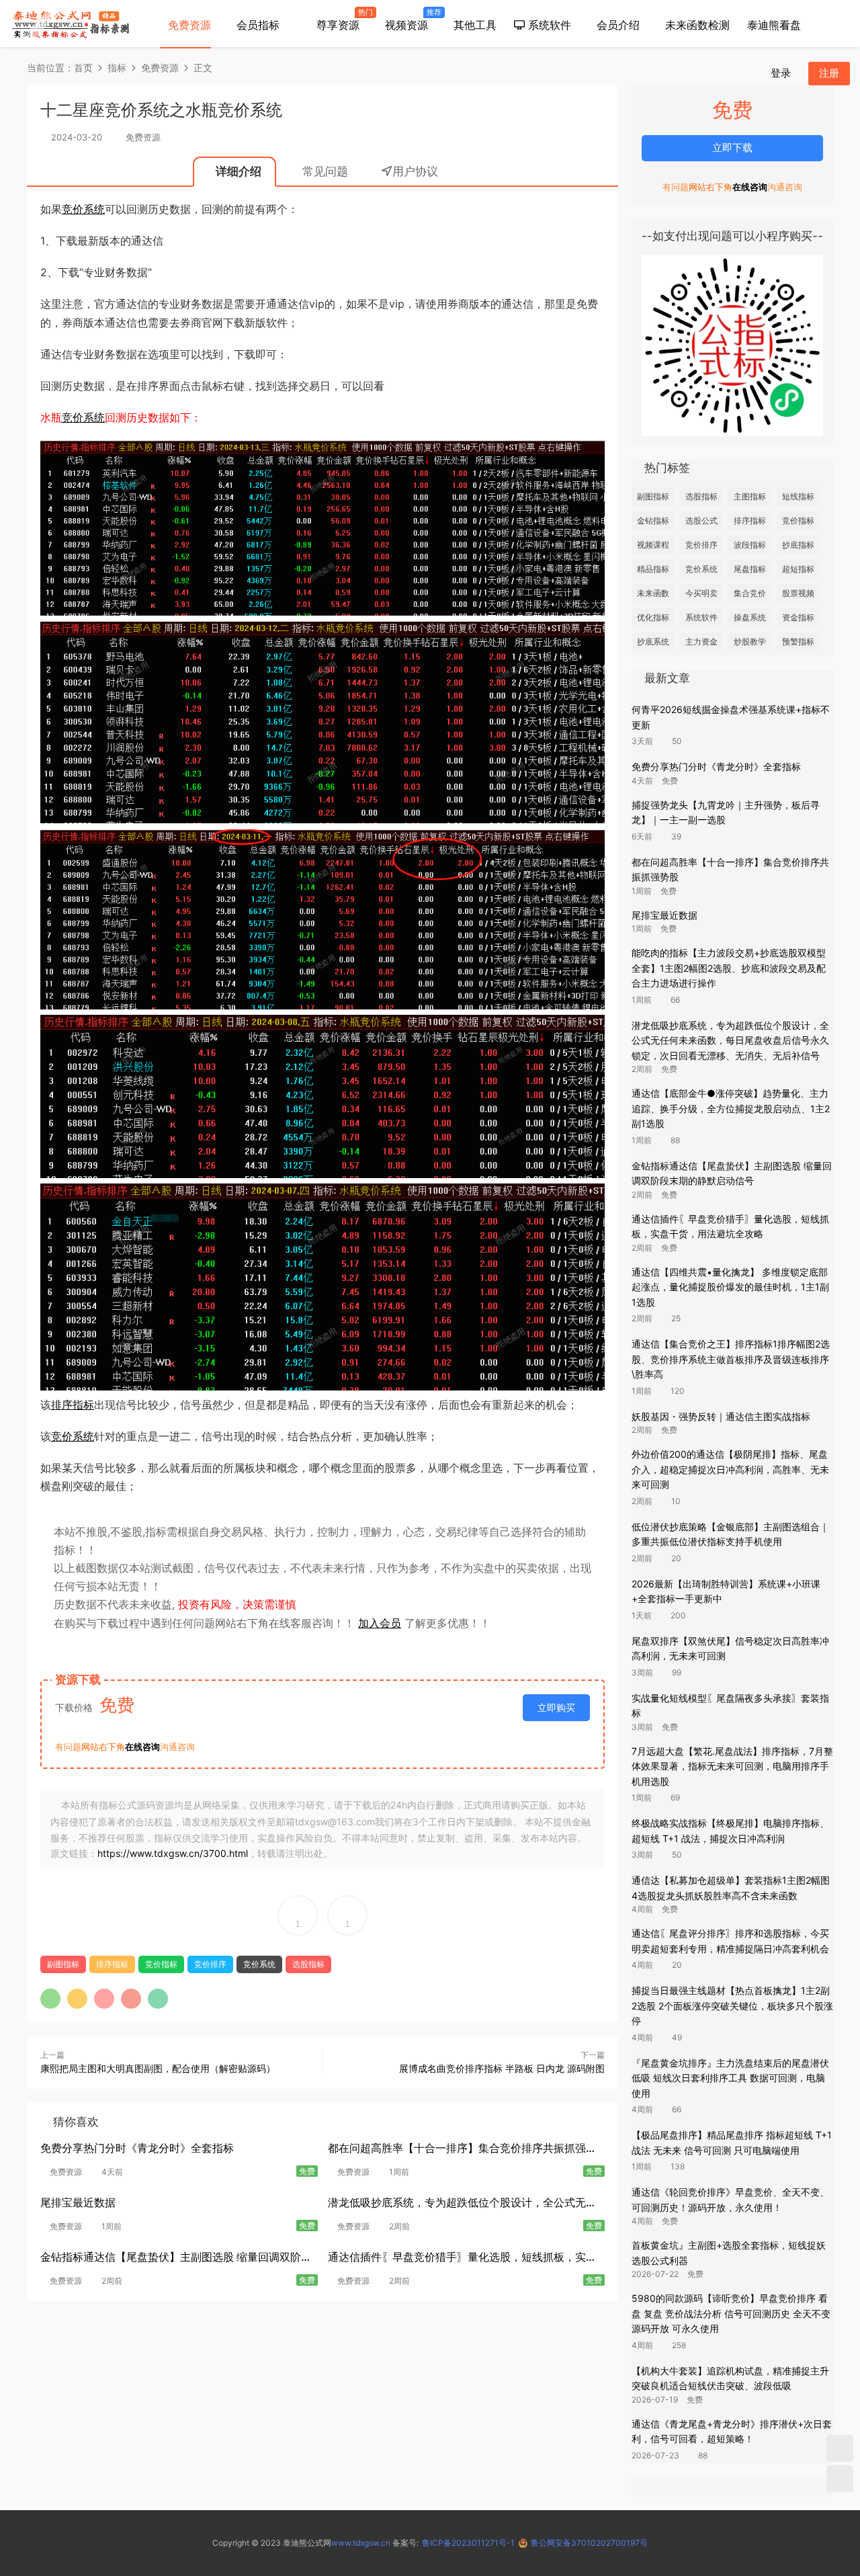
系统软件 (548, 25)
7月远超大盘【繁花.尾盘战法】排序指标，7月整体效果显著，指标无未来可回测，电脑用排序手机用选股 (732, 1766)
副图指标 (63, 1964)
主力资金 (701, 641)
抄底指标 (798, 545)
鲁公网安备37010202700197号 (589, 2543)
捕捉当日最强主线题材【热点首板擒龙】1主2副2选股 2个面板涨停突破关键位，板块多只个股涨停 (732, 2005)
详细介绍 (239, 171)
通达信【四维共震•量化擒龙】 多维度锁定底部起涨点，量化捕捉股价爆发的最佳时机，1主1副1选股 (730, 1287)
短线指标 (798, 496)
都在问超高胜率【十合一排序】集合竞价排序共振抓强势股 (462, 2150)
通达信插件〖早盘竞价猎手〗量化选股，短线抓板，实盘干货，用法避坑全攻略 (462, 2258)
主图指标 (750, 496)
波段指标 (750, 545)
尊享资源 (341, 19)
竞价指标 (161, 1964)
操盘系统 (750, 617)
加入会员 (380, 1623)
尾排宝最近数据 (78, 2202)
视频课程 (653, 545)
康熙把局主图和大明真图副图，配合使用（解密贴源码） (158, 2068)
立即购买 (556, 1707)
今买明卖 (701, 593)
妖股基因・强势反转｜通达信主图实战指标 (721, 1416)
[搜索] (748, 73)
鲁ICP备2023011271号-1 (468, 2543)
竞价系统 (83, 209)
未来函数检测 (697, 25)
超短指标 (798, 569)
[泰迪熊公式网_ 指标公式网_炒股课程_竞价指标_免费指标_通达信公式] (71, 24)
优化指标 (653, 617)
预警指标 (798, 641)
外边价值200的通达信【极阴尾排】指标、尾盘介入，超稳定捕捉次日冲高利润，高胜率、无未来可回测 (730, 1469)
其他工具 (475, 25)
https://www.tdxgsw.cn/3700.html (173, 1853)
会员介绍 (618, 25)
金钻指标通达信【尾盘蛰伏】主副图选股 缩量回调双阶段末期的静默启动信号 (176, 2258)
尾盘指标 (750, 569)
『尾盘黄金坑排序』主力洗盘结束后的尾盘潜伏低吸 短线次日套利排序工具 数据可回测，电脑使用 (730, 2078)
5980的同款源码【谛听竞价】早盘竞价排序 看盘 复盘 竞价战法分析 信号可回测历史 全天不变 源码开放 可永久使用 (731, 2313)
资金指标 (798, 617)
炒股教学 (750, 641)
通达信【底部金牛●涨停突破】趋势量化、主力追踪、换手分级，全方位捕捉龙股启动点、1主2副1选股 (731, 1108)
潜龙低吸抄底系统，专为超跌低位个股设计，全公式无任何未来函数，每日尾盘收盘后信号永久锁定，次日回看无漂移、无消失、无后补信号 (462, 2204)
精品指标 (653, 569)
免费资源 (189, 25)
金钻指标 (653, 521)
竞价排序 (210, 1964)
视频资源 (411, 19)
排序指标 (73, 1405)
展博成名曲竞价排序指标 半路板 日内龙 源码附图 (502, 2068)
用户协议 (415, 171)
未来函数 (653, 593)
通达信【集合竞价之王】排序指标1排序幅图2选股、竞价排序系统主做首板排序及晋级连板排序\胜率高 (731, 1359)
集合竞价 (750, 593)
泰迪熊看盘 (774, 25)
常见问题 (325, 171)
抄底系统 (653, 641)
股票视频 (798, 593)
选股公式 (701, 521)
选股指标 (308, 1964)
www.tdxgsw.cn (361, 2543)
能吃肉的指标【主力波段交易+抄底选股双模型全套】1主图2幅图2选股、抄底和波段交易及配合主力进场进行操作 (729, 968)
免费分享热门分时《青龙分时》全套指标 (137, 2148)
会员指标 (258, 25)
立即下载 (732, 148)
